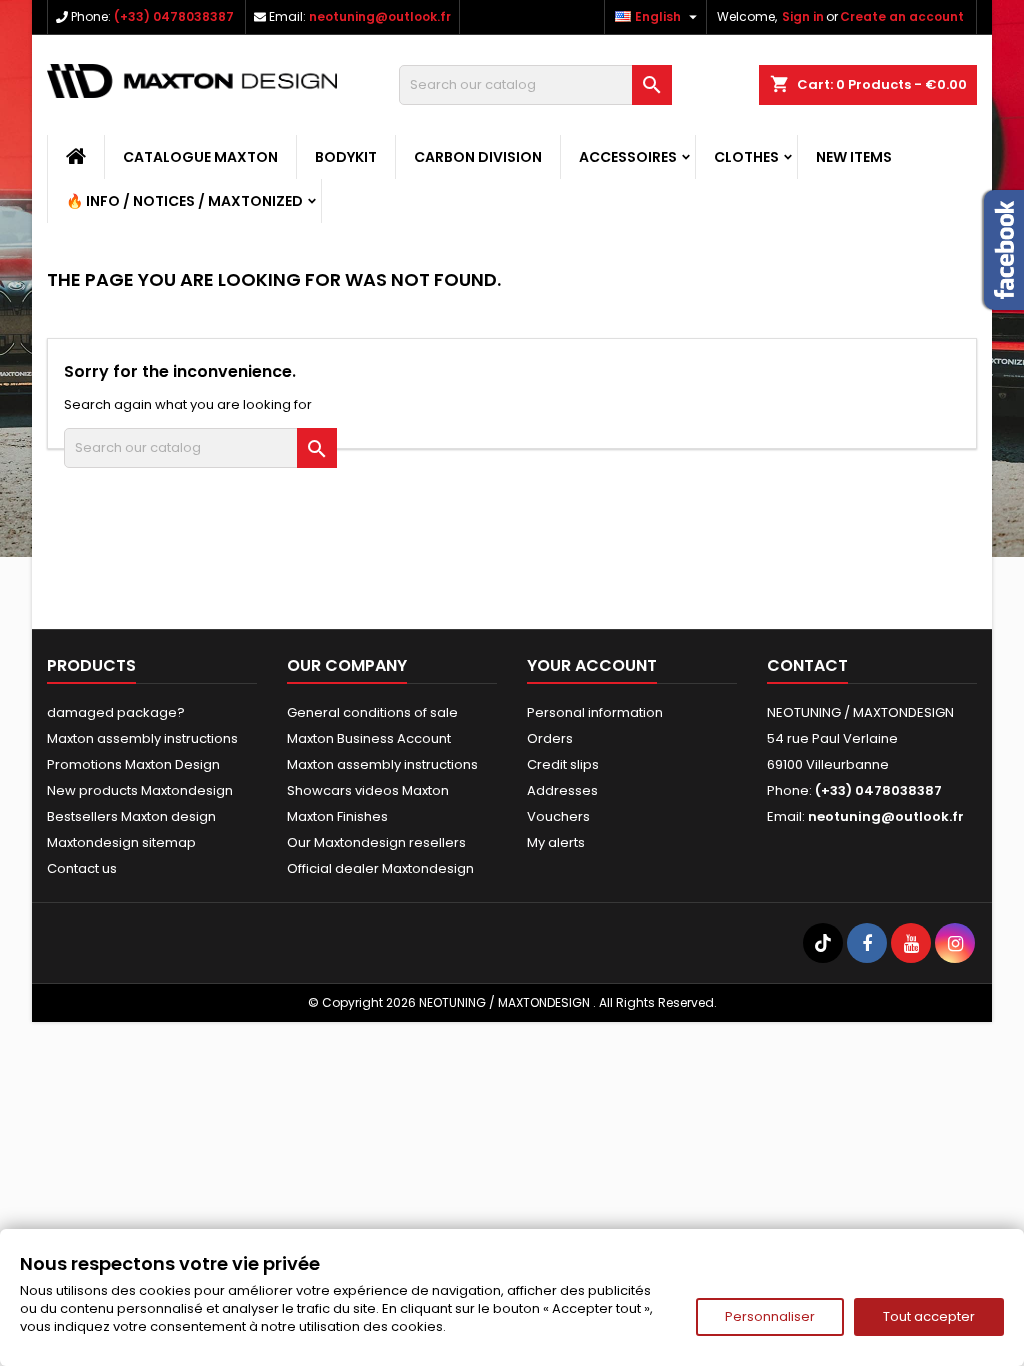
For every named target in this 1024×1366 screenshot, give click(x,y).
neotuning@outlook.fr (380, 16)
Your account (592, 665)
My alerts (556, 842)
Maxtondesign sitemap (121, 842)
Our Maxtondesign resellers (376, 842)
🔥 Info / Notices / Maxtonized (184, 201)
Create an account (902, 16)
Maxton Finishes (337, 816)
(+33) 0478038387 (174, 16)
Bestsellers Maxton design (131, 816)
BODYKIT (346, 157)
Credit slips (563, 764)
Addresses (562, 790)
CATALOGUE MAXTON (200, 157)
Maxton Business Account (369, 738)
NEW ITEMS (854, 157)
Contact (807, 665)
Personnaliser (770, 1316)
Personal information (595, 712)
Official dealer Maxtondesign (380, 868)
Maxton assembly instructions (142, 738)
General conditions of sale (372, 712)
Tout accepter (929, 1316)
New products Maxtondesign (140, 790)
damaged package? (116, 712)
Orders (550, 738)
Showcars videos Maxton (368, 790)
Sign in (803, 16)
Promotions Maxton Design (133, 764)
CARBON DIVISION (478, 157)
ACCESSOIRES (628, 157)
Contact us (82, 868)
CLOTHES (746, 157)
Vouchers (558, 816)
